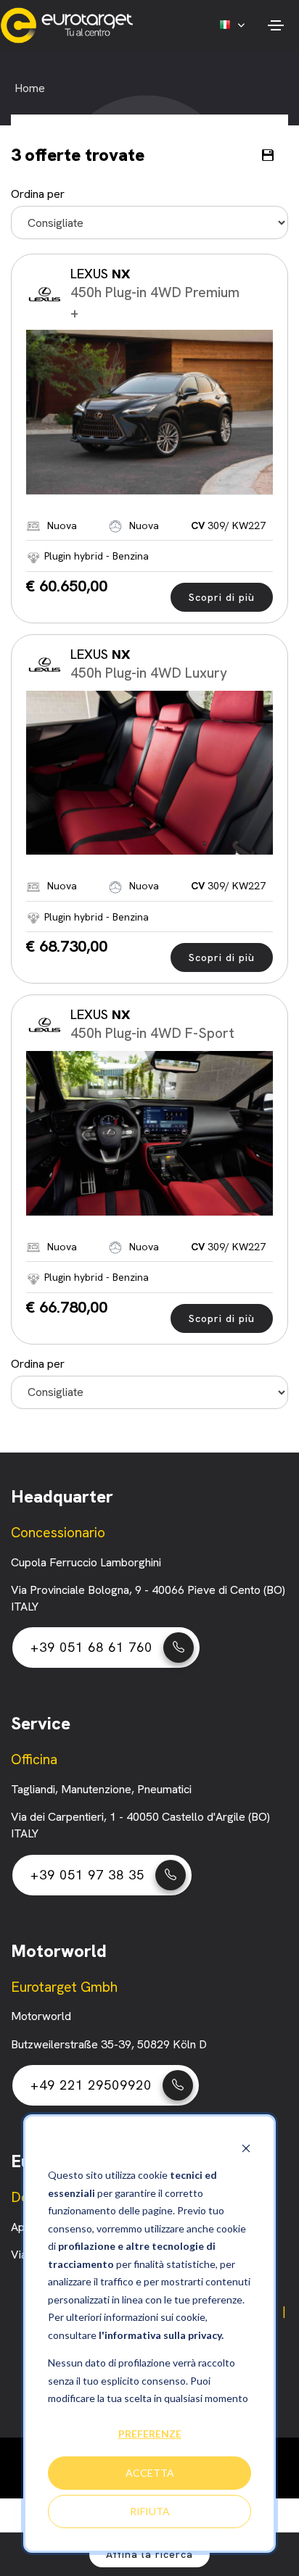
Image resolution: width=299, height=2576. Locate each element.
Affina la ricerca (149, 2554)
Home (30, 88)
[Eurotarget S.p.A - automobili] (70, 25)
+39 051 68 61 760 (91, 1647)
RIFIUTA (150, 2511)
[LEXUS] (149, 412)
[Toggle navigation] (275, 25)
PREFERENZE (150, 2434)
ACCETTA (150, 2473)
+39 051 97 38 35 (87, 1875)
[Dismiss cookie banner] (246, 2148)
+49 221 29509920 (91, 2085)
